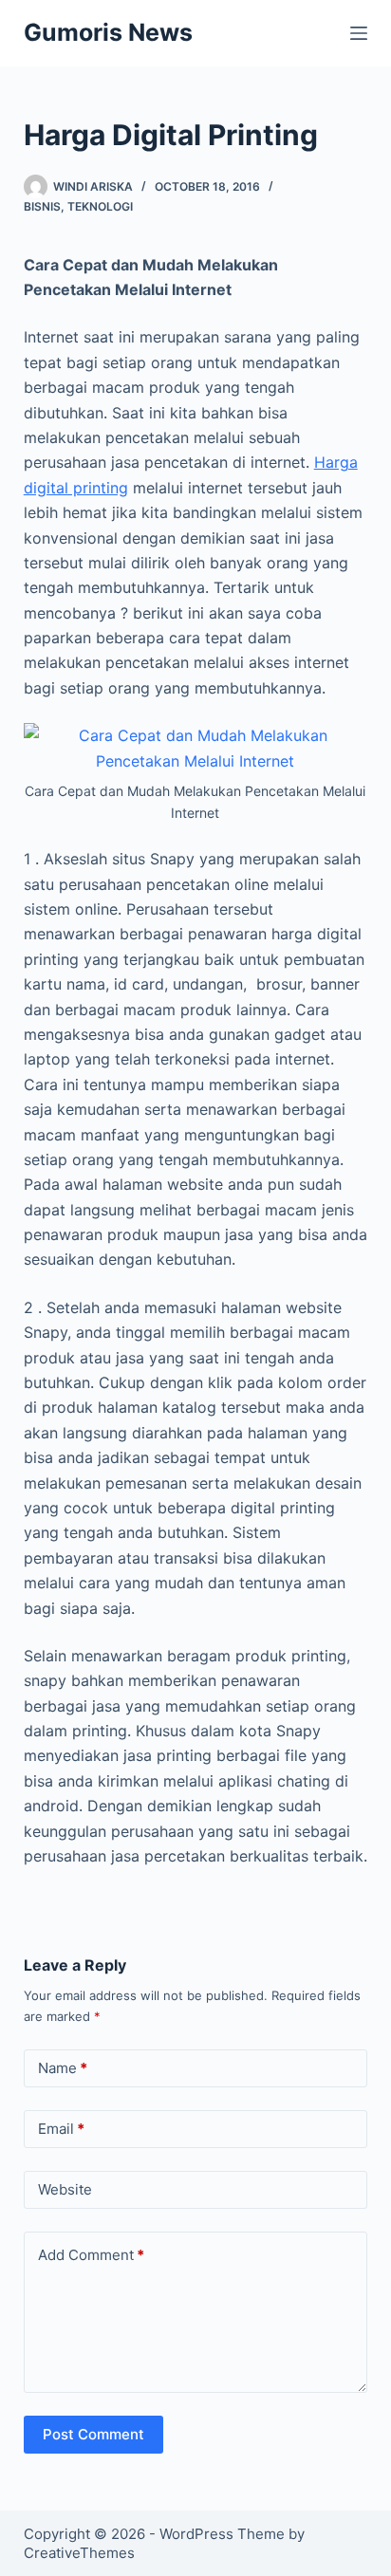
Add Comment (91, 2255)
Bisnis (42, 206)
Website (65, 2189)
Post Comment (93, 2434)
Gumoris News (108, 32)
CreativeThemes (79, 2553)
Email (61, 2129)
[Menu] (359, 33)
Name (63, 2068)
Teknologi (100, 206)
